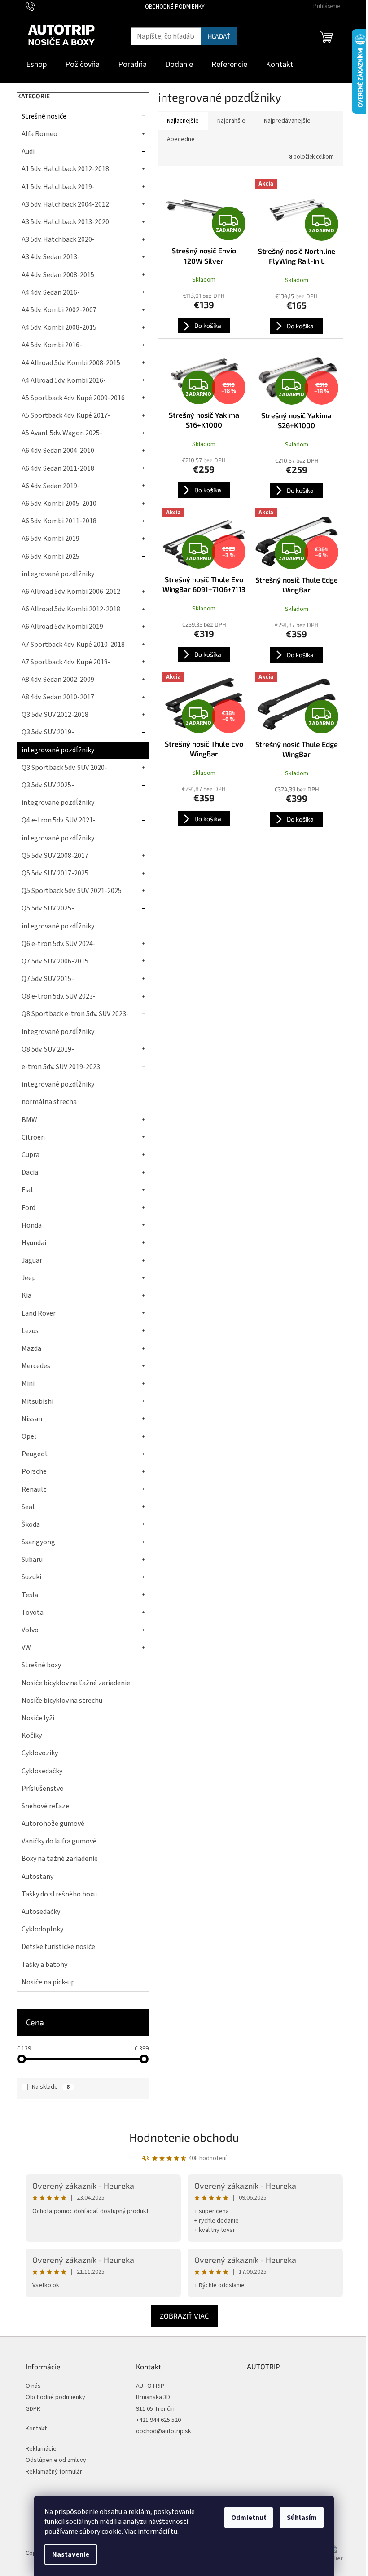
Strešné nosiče (44, 116)
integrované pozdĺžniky (58, 574)
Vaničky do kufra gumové (59, 1841)
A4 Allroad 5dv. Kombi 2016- (64, 380)
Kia (26, 1295)
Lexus (30, 1331)
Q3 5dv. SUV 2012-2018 (55, 715)
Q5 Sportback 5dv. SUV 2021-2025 (72, 891)
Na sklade (51, 2087)
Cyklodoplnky (42, 1929)
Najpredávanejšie (287, 121)
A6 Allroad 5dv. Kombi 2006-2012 (71, 592)
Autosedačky (41, 1912)
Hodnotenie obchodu (184, 2137)
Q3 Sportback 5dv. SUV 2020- (64, 768)
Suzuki (31, 1577)
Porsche (34, 1471)
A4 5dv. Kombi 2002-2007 (59, 310)
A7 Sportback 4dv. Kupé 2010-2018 (73, 645)
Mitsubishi (37, 1401)
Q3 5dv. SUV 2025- (48, 785)
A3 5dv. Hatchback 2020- (58, 239)
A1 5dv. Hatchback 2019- (58, 187)
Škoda (31, 1524)
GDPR (33, 2409)
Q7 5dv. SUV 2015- (48, 979)
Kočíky (32, 1736)
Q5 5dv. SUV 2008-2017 (55, 856)
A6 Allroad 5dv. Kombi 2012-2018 (71, 609)
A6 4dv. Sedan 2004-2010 (58, 451)
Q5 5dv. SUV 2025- (48, 908)
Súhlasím (302, 2518)
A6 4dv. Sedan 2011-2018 (58, 468)
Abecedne (181, 139)
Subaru (32, 1560)
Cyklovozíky (40, 1753)
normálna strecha (49, 1102)
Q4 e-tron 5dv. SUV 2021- (59, 820)
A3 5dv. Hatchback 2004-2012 (65, 204)
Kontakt (36, 2429)
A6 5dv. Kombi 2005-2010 (59, 504)
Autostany (37, 1877)
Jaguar (32, 1260)
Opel (29, 1436)
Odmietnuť (249, 2518)
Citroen (33, 1137)
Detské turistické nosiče (58, 1947)
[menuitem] (36, 65)
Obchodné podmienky (175, 7)
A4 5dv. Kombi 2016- (52, 345)
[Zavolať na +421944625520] (39, 6)
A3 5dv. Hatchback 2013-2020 (65, 222)
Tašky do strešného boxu (59, 1894)
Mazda (31, 1348)
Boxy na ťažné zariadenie (60, 1859)
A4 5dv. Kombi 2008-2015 (59, 327)
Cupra (31, 1155)
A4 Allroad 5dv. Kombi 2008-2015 (71, 363)
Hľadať (219, 36)
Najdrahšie (231, 121)
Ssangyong (38, 1542)
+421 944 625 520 (158, 2420)
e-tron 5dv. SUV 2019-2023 (61, 1067)
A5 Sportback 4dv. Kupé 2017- (66, 415)
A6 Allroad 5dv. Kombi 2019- (64, 627)
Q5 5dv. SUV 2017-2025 (55, 873)
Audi (28, 151)
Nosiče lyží (38, 1718)
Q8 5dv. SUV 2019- (48, 1049)
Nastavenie (71, 2554)
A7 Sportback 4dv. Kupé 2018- (66, 662)
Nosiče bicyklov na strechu (62, 1701)
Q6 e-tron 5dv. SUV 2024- (59, 944)
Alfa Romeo (39, 134)
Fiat (28, 1190)
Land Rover (39, 1313)
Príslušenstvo (43, 1789)
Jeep (29, 1278)
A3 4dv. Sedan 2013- (51, 257)
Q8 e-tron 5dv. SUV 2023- (59, 996)
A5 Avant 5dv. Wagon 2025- (62, 433)
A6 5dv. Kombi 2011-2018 (59, 521)
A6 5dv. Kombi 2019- (52, 539)
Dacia (30, 1172)
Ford (28, 1208)
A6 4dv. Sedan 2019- (51, 486)
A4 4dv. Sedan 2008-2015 (58, 275)
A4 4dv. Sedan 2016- (51, 292)
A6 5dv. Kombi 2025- (52, 557)
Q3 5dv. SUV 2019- (48, 732)
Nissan (32, 1419)
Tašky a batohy (44, 1965)
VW (26, 1648)
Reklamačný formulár (54, 2472)
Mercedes (36, 1366)
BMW (29, 1120)
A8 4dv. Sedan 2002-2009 (58, 680)
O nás (33, 2386)
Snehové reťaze (45, 1806)
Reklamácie (41, 2449)
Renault (34, 1489)
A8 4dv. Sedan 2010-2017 (58, 697)
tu (174, 2532)
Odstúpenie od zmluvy (56, 2460)
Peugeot (35, 1454)
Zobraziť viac (184, 2316)
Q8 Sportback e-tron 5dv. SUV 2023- (75, 1014)
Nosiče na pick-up (48, 1982)
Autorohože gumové (53, 1824)
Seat (28, 1507)
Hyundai (34, 1243)
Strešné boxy (41, 1665)
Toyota (33, 1613)
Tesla (30, 1595)
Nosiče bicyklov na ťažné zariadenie (76, 1683)
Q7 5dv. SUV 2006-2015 (55, 961)
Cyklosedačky (42, 1771)
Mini (28, 1383)
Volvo (30, 1630)
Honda (32, 1225)
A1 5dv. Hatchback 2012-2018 (65, 169)
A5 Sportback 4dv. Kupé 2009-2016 (73, 398)
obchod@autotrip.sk (164, 2432)
